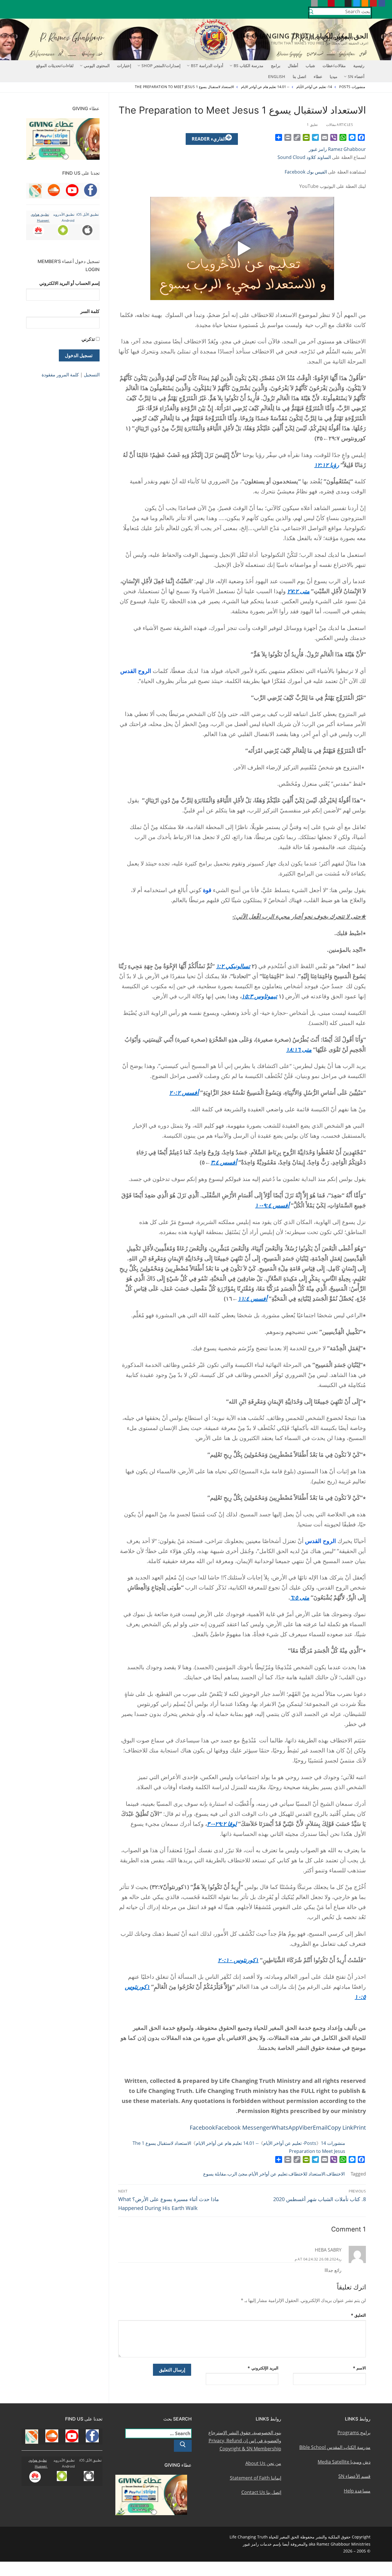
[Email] (325, 137)
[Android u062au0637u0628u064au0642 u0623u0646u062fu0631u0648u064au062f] (323, 3)
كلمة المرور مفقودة (60, 375)
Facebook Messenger (243, 2127)
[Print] (288, 137)
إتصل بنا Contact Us (261, 2492)
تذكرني (88, 339)
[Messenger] (352, 137)
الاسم (360, 2368)
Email (320, 2127)
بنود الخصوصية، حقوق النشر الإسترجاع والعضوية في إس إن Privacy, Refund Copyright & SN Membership (245, 2441)
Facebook (202, 2127)
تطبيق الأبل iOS (88, 214)
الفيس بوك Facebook (306, 172)
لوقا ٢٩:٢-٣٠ (222, 1824)
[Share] (279, 137)
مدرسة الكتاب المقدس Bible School (335, 2447)
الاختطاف (336, 2174)
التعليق (359, 2315)
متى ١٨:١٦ (299, 1049)
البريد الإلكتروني (263, 2368)
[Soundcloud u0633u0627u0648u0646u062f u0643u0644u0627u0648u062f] (365, 3)
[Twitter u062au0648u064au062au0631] (357, 3)
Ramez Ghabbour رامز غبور (337, 149)
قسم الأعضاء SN (354, 2476)
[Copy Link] (297, 137)
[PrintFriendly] (306, 137)
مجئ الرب (237, 2174)
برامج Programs (354, 2433)
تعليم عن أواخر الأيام (268, 2174)
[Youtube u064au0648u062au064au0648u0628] (373, 3)
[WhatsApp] (343, 137)
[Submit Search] (311, 13)
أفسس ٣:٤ (224, 1162)
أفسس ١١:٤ (253, 1298)
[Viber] (334, 137)
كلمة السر (90, 311)
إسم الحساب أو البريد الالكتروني (69, 283)
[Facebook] (361, 137)
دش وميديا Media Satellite (344, 2462)
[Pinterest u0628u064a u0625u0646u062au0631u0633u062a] (331, 3)
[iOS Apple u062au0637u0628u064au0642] (314, 3)
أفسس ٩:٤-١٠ (272, 1205)
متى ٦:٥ (300, 1597)
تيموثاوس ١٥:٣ (259, 996)
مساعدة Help (357, 2491)
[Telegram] (315, 137)
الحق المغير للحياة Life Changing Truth (302, 36)
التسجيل (92, 375)
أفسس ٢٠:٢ (184, 1093)
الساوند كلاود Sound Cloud (304, 157)
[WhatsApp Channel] (340, 3)
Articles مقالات (340, 125)
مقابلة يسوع (215, 2174)
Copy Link (340, 2127)
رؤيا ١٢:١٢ (327, 465)
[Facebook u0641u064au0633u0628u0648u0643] (382, 3)
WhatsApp (285, 2127)
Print (360, 2127)
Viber (306, 2127)
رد (340, 2259)
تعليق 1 (313, 125)
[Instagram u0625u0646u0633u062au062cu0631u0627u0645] (348, 3)
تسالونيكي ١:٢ (233, 966)
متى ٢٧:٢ (298, 591)
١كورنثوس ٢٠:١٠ (238, 1960)
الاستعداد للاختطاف (307, 2174)
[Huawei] (306, 3)
